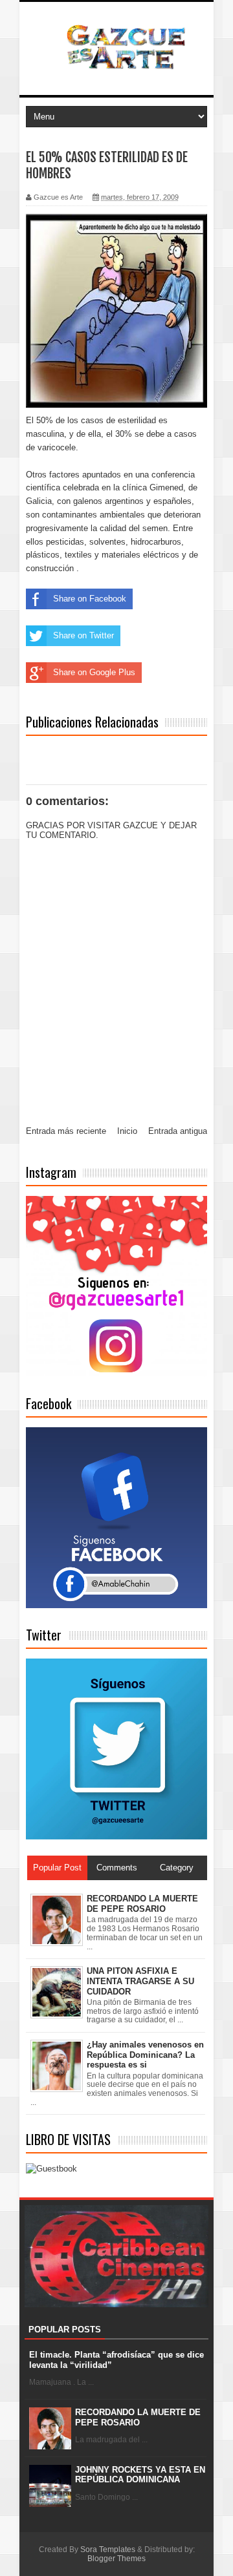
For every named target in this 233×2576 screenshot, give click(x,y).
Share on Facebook (90, 599)
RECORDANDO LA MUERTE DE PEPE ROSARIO (138, 2417)
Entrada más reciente (66, 1131)
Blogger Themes (116, 2559)
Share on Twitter (83, 635)
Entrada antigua (178, 1131)
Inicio (127, 1131)
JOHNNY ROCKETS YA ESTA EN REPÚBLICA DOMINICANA (140, 2475)
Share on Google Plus (94, 672)
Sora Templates (108, 2550)
